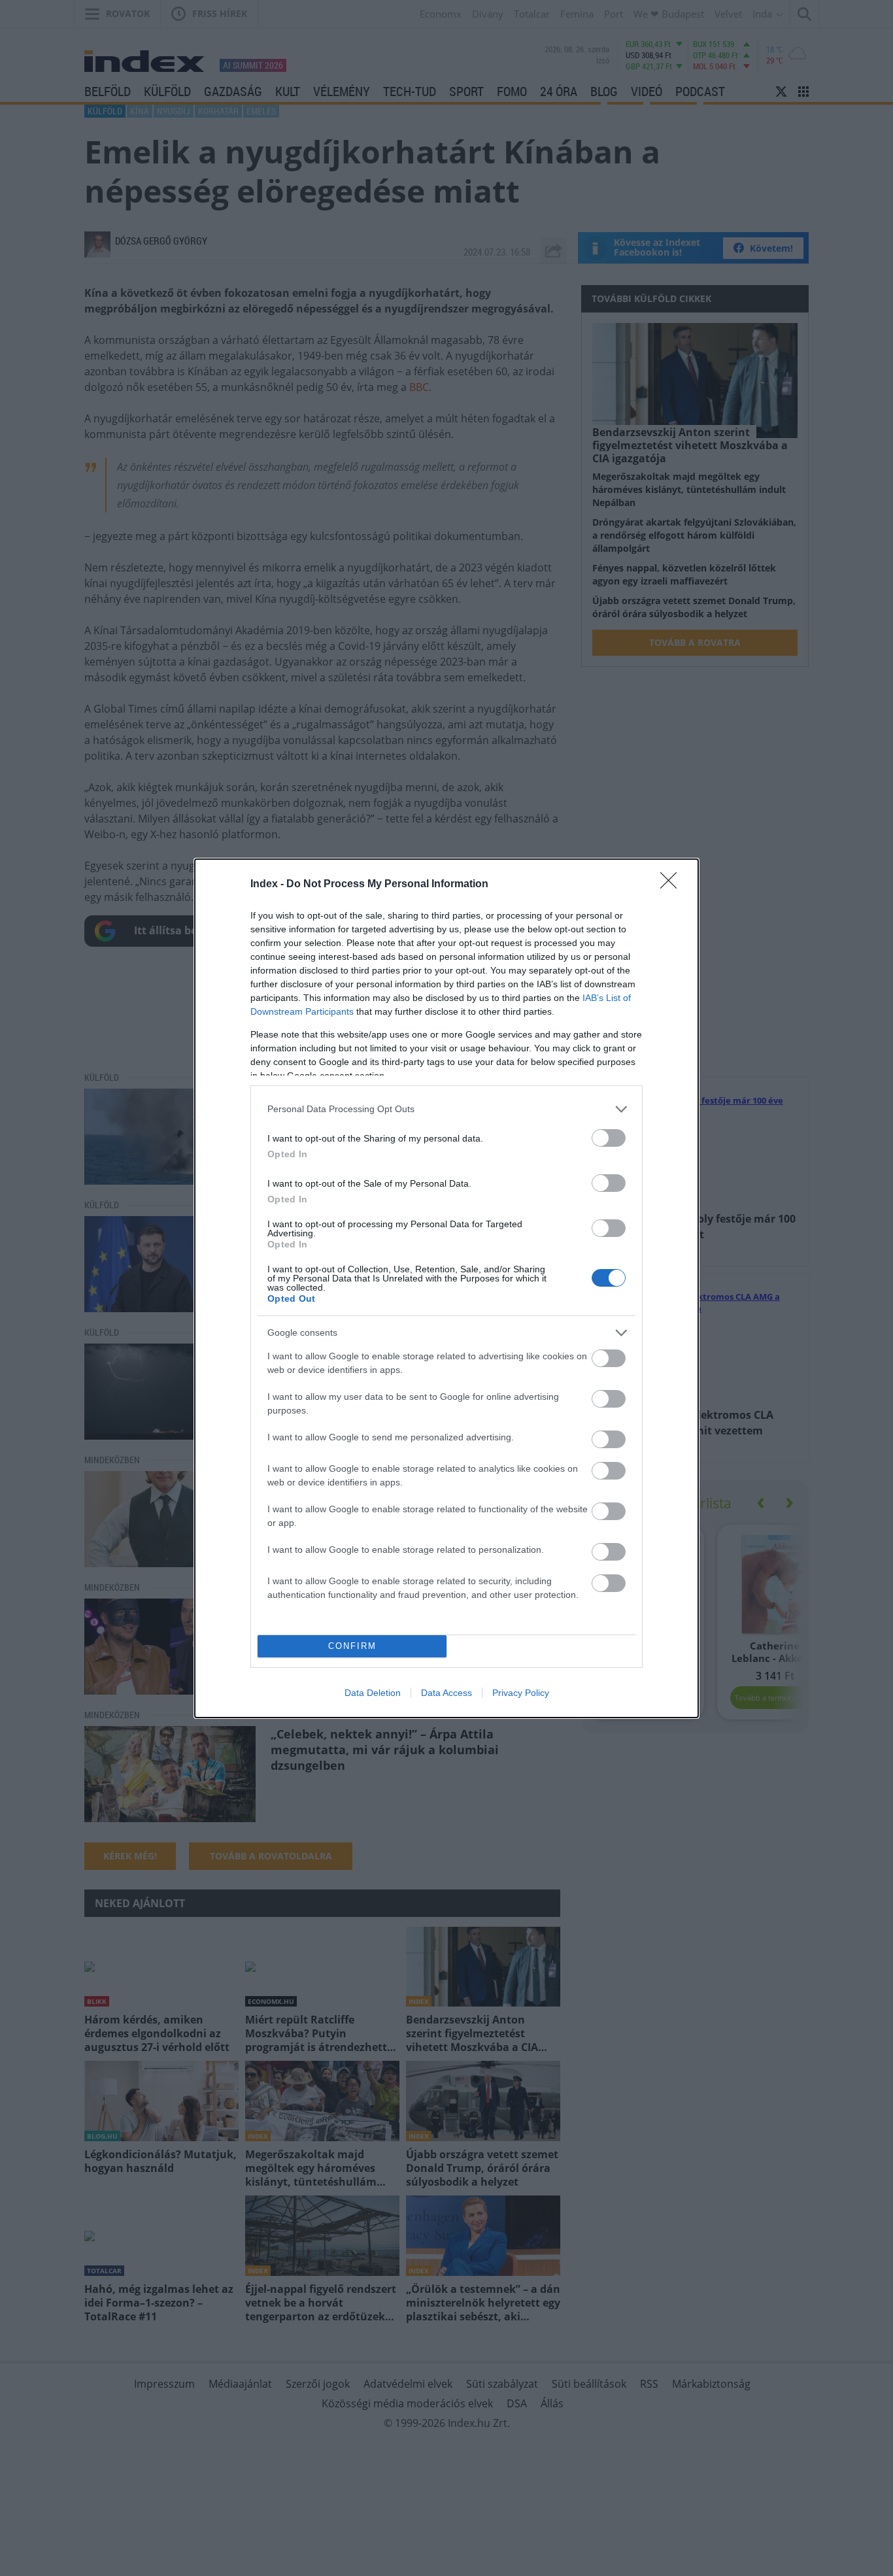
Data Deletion (373, 1693)
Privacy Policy (521, 1693)
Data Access (446, 1693)
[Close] (673, 885)
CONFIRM (352, 1646)
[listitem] (446, 1109)
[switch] (609, 1138)
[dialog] (446, 1288)
